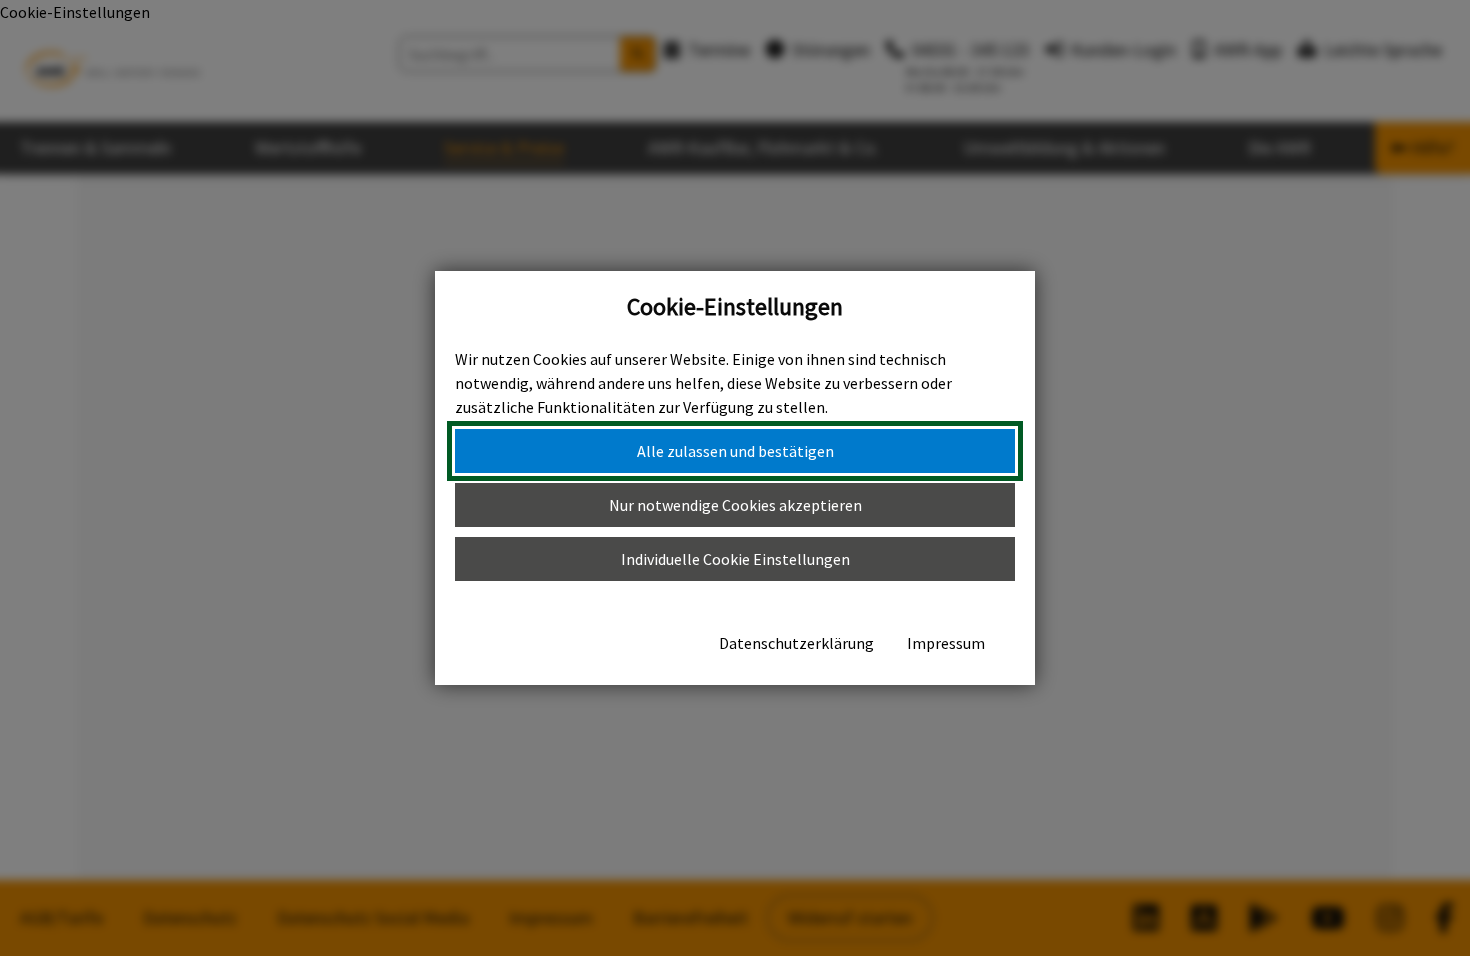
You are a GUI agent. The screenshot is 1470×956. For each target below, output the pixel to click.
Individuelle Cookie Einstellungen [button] (735, 559)
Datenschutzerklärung (796, 643)
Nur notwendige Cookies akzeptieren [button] (735, 505)
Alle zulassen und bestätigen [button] (735, 451)
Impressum (946, 643)
